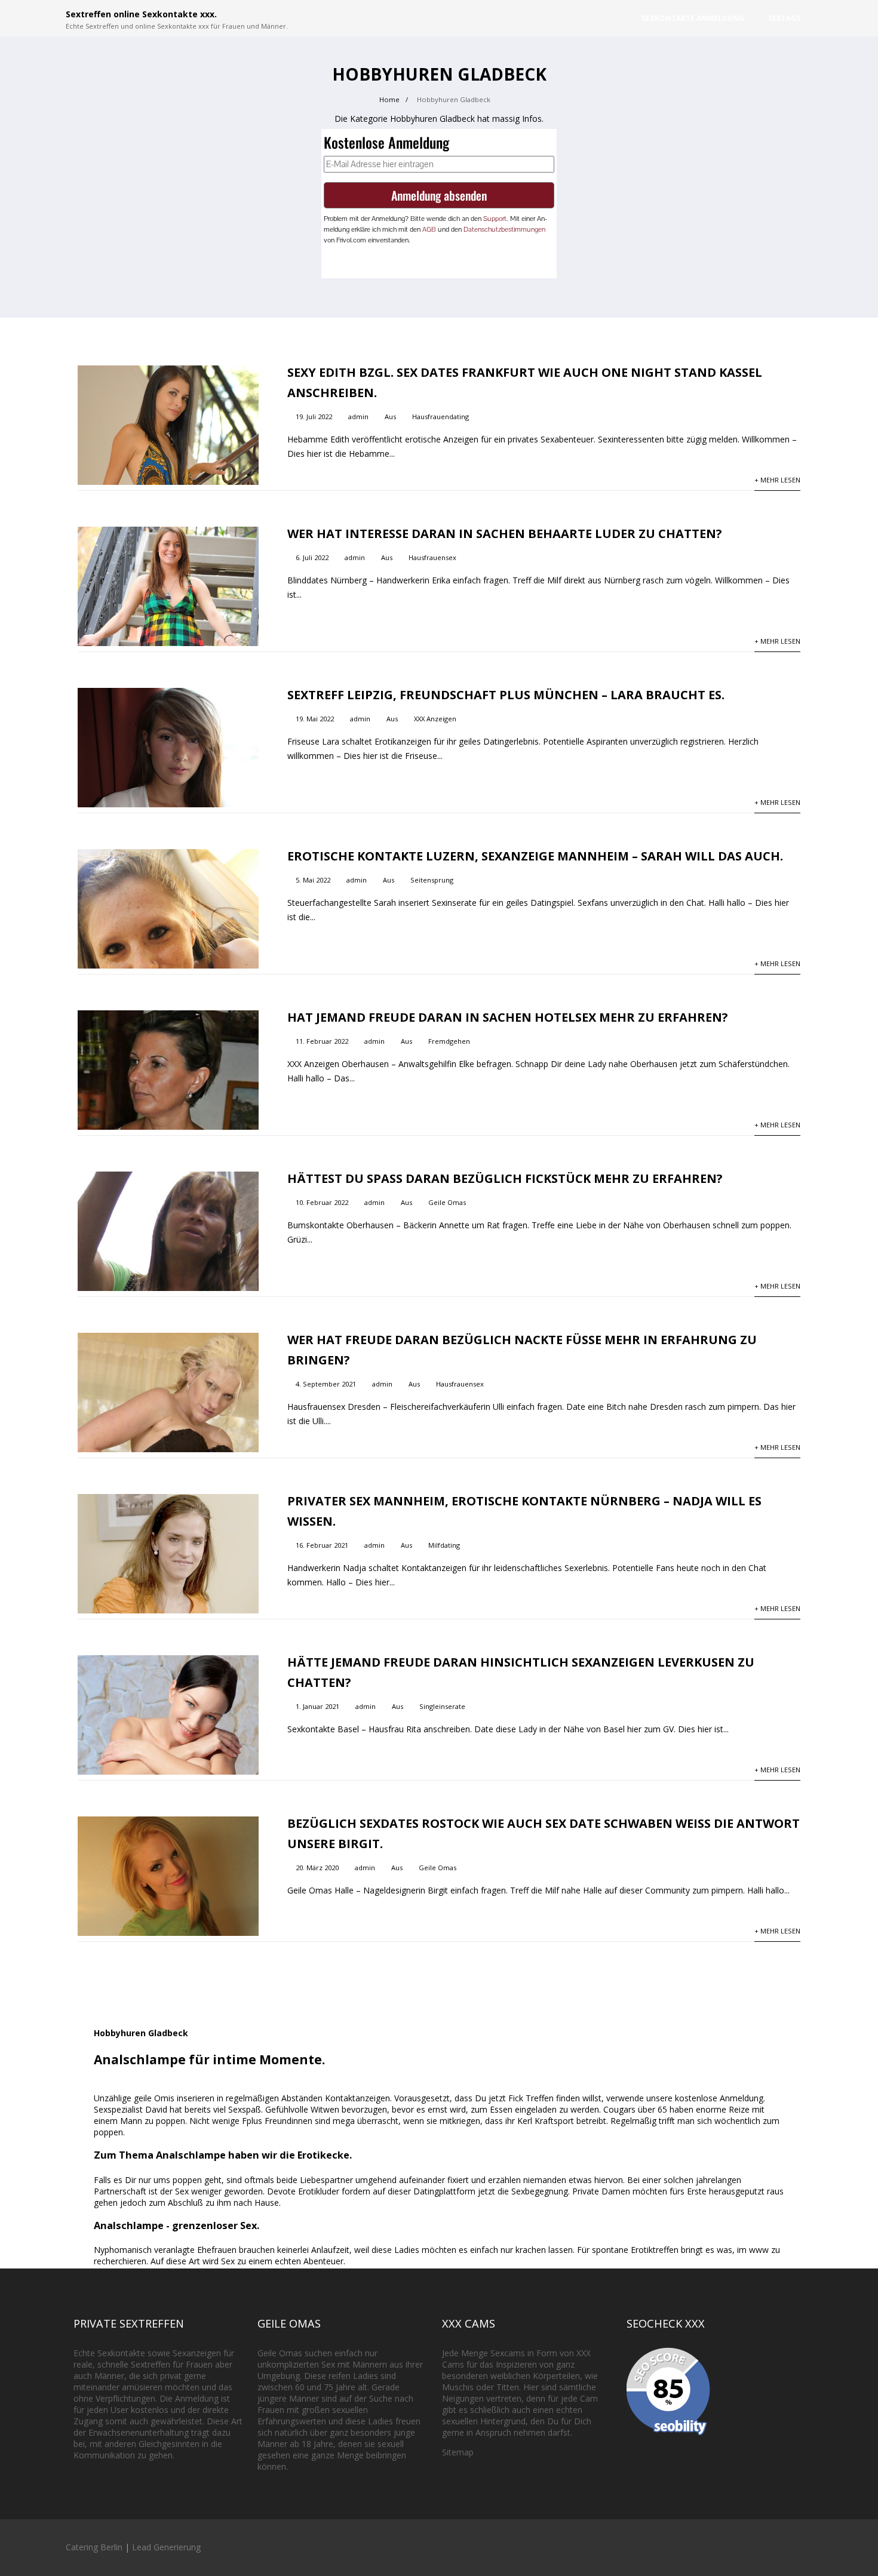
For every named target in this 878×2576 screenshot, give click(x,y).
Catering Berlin (94, 2547)
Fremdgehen (449, 1041)
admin (358, 416)
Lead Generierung (166, 2547)
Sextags (784, 18)
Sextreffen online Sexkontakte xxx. (141, 14)
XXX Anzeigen (435, 719)
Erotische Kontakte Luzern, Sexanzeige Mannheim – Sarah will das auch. (535, 856)
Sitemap (458, 2452)
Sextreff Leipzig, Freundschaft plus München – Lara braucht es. (506, 695)
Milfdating (444, 1545)
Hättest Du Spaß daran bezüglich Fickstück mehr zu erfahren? (505, 1178)
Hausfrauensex (432, 557)
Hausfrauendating (440, 416)
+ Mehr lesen (777, 480)
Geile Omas (447, 1202)
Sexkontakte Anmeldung (693, 18)
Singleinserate (442, 1706)
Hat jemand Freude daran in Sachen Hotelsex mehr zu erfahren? (508, 1017)
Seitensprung (432, 880)
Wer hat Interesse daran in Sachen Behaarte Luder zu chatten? (505, 534)
